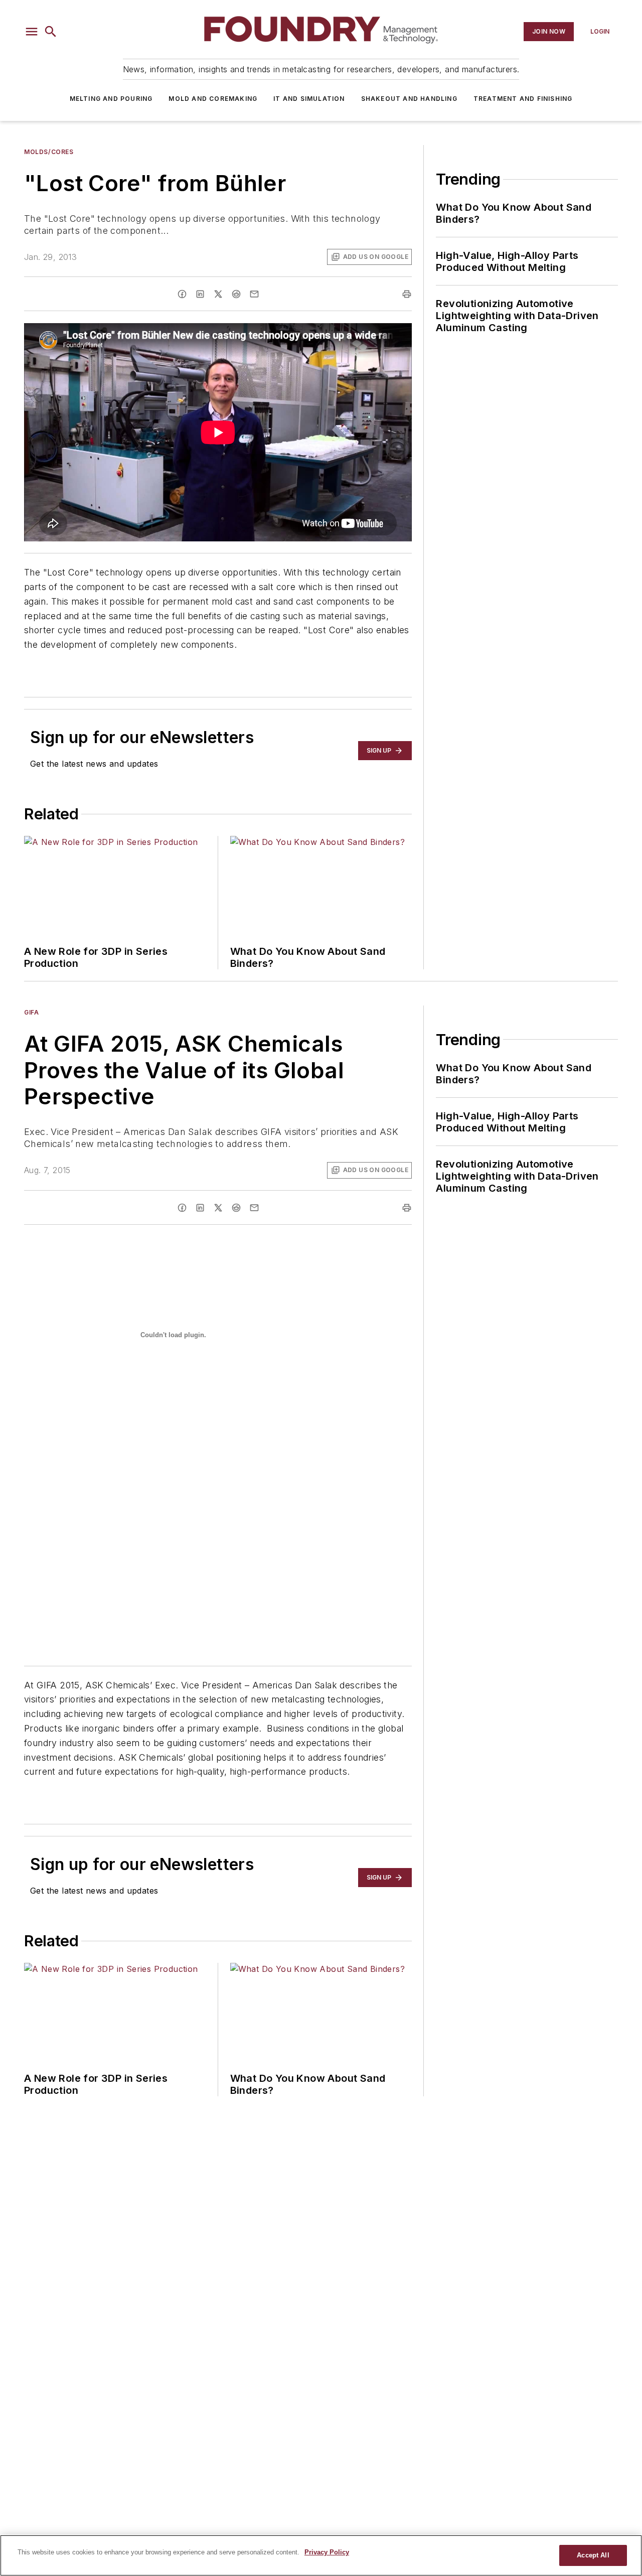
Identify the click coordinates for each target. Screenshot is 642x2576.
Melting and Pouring (111, 99)
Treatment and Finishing (523, 99)
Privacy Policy (327, 2552)
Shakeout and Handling (409, 99)
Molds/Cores (49, 152)
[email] (254, 294)
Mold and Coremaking (213, 99)
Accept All (593, 2555)
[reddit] (236, 294)
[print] (407, 294)
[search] (51, 32)
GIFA (31, 1012)
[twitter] (218, 294)
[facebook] (182, 294)
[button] (32, 32)
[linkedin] (200, 294)
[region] (321, 2555)
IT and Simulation (309, 99)
